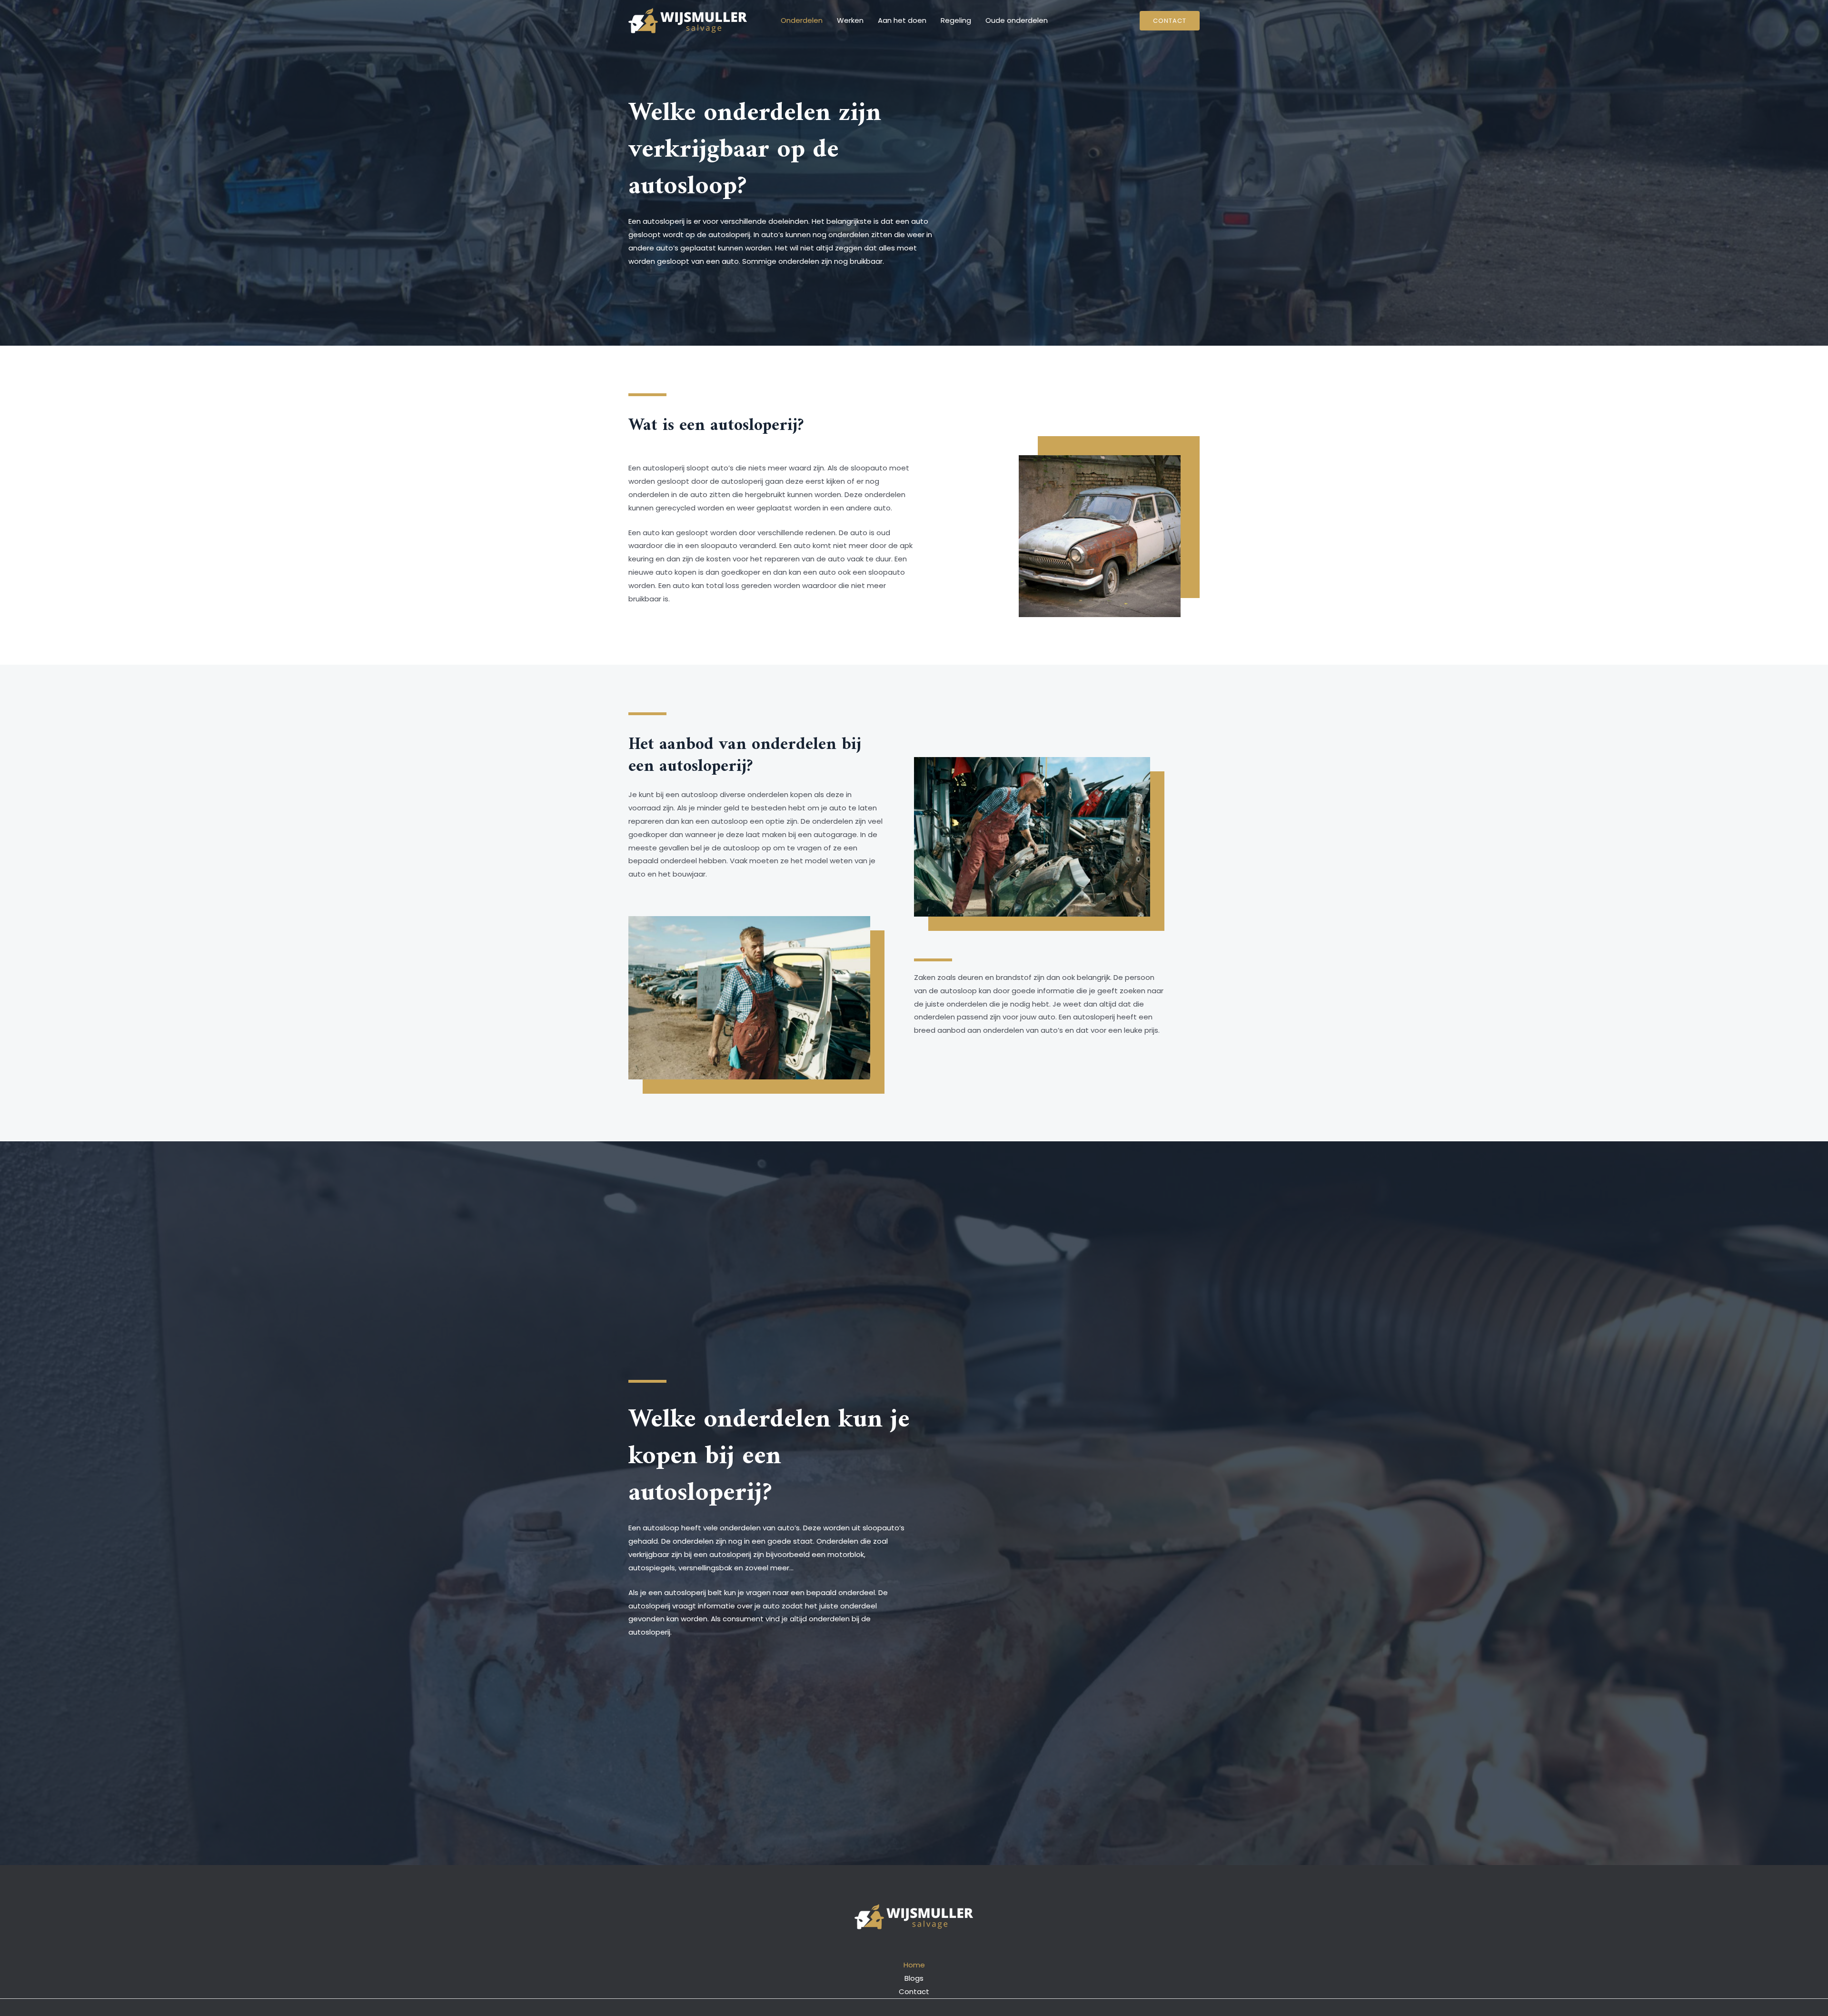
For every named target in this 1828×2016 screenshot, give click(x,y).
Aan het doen (902, 20)
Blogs (914, 1978)
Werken (850, 20)
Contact (914, 1991)
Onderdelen (802, 20)
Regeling (956, 20)
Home (914, 1965)
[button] (1170, 21)
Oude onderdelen (1017, 20)
